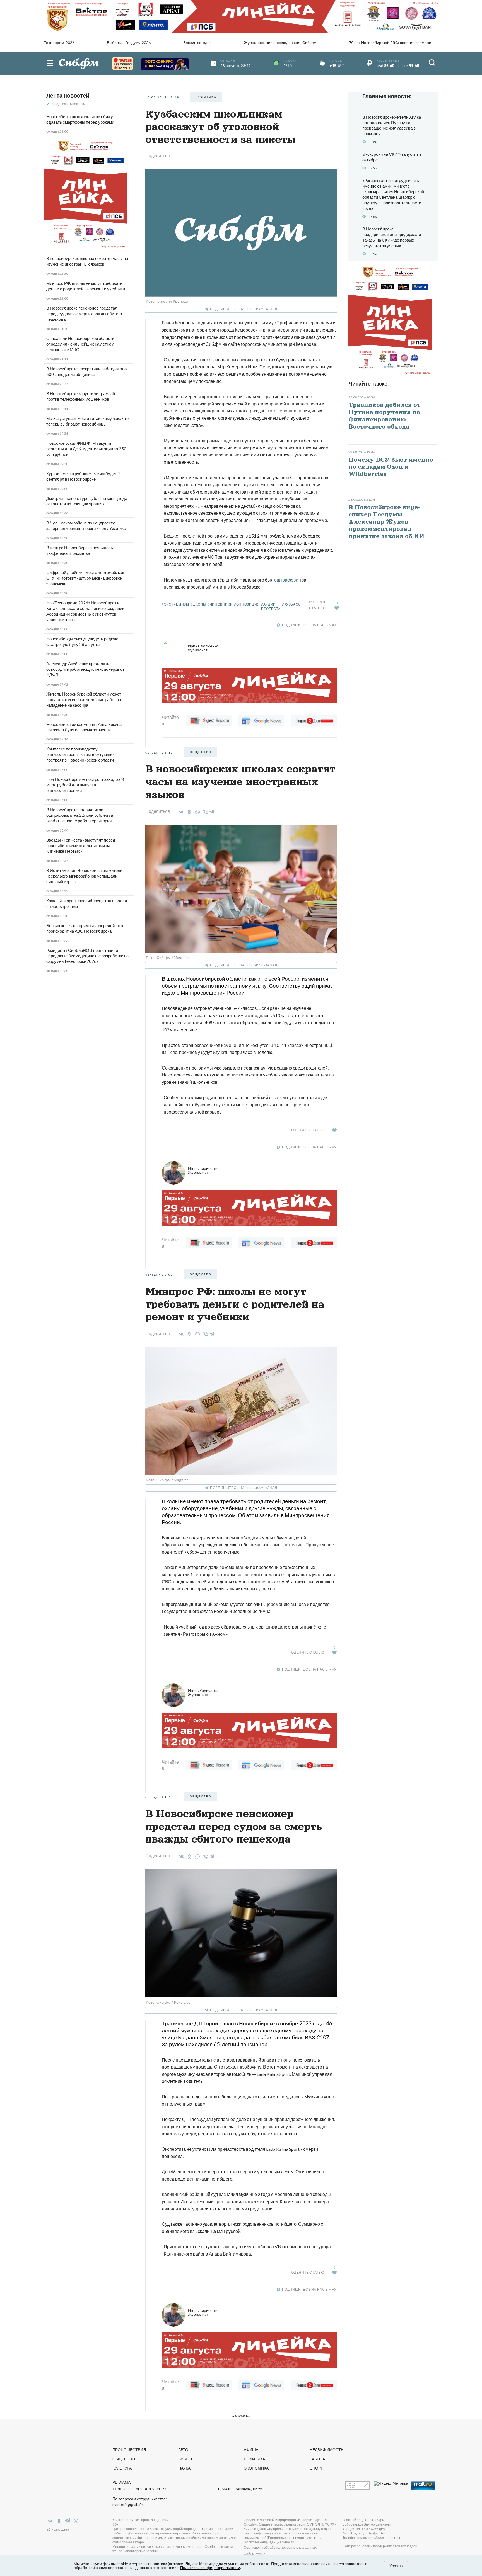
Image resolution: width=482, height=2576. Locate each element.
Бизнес (186, 2459)
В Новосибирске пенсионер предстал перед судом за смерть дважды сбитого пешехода (84, 314)
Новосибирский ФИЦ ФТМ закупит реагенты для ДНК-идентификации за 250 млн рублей (86, 449)
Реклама (121, 2482)
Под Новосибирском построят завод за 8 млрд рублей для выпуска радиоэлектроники (85, 785)
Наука (184, 2468)
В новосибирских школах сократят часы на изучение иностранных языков (87, 261)
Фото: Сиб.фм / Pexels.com (169, 2002)
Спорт (316, 2468)
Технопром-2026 (59, 43)
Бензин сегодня (197, 43)
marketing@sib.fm (128, 2505)
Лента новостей (68, 95)
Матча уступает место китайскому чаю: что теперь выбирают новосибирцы (87, 421)
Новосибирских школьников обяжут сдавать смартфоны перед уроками (81, 119)
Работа (317, 2459)
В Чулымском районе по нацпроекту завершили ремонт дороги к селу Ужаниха (86, 526)
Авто (183, 2450)
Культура (122, 2468)
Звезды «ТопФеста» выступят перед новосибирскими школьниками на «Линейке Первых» (81, 845)
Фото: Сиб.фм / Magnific (167, 957)
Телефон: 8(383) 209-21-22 (139, 2489)
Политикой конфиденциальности (210, 2568)
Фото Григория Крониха (167, 301)
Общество (124, 2459)
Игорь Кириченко (203, 1170)
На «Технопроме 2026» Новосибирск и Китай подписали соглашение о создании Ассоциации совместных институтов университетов (85, 611)
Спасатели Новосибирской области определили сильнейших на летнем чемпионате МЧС (80, 344)
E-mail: (240, 2489)
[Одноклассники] (188, 812)
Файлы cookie (255, 2554)
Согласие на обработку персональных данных (280, 2547)
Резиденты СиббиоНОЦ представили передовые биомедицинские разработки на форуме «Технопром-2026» (87, 956)
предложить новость (69, 104)
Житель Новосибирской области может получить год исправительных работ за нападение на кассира (84, 699)
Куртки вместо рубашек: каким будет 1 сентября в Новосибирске (83, 476)
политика (206, 97)
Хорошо (396, 2566)
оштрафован (288, 580)
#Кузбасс (291, 604)
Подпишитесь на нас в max (309, 625)
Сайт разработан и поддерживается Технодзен (380, 2546)
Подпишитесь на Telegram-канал (244, 309)
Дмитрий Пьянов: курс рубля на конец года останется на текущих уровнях (87, 501)
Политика (254, 2459)
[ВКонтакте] (180, 812)
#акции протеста (271, 607)
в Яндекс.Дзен (58, 2529)
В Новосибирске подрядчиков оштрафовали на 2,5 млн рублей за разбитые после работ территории (80, 815)
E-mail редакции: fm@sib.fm (364, 2533)
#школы (198, 604)
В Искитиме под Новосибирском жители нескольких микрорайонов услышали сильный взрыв (84, 876)
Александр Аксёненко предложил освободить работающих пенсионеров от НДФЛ (85, 669)
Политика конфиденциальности (269, 2542)
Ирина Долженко (203, 648)
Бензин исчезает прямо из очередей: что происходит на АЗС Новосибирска (85, 928)
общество (201, 752)
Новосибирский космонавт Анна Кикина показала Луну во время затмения (84, 727)
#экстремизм (175, 604)
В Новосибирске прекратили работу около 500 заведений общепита (86, 371)
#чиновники (220, 604)
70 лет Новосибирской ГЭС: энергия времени (390, 43)
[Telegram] (212, 811)
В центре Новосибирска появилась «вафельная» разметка (80, 550)
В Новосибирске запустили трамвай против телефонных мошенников (81, 396)
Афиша (251, 2450)
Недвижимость (326, 2450)
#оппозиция (247, 604)
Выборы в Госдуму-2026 (129, 43)
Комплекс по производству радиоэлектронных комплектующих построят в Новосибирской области (80, 754)
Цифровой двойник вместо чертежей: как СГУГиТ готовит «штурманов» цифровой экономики (85, 578)
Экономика (256, 2468)
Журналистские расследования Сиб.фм (280, 43)
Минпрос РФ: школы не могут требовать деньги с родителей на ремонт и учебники (86, 286)
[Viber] (205, 812)
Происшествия (129, 2450)
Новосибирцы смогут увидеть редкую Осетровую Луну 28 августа (82, 641)
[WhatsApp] (197, 812)
